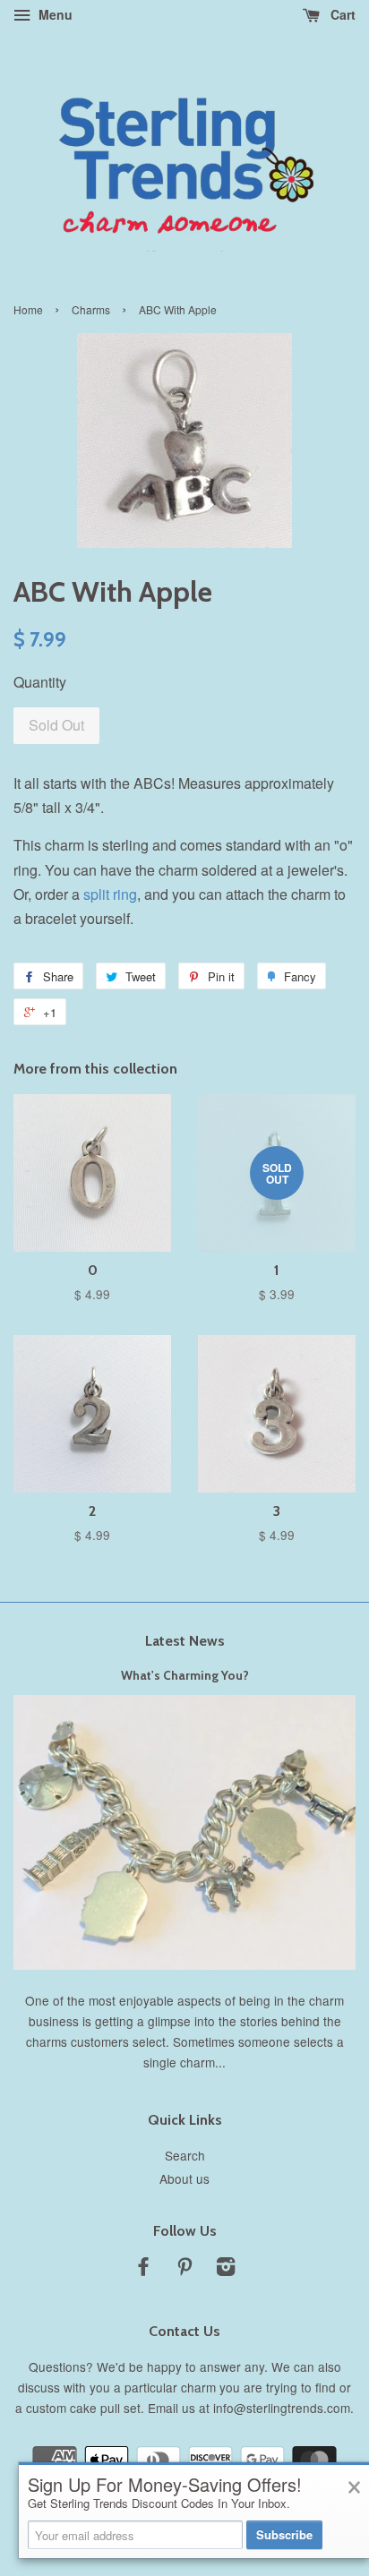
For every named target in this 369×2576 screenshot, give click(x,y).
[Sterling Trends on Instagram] (226, 2269)
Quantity (40, 682)
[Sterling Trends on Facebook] (143, 2269)
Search (185, 2155)
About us (184, 2178)
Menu (54, 14)
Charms (91, 309)
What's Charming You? (185, 1675)
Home (28, 309)
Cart (341, 14)
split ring (110, 894)
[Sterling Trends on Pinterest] (184, 2269)
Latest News (185, 1641)
